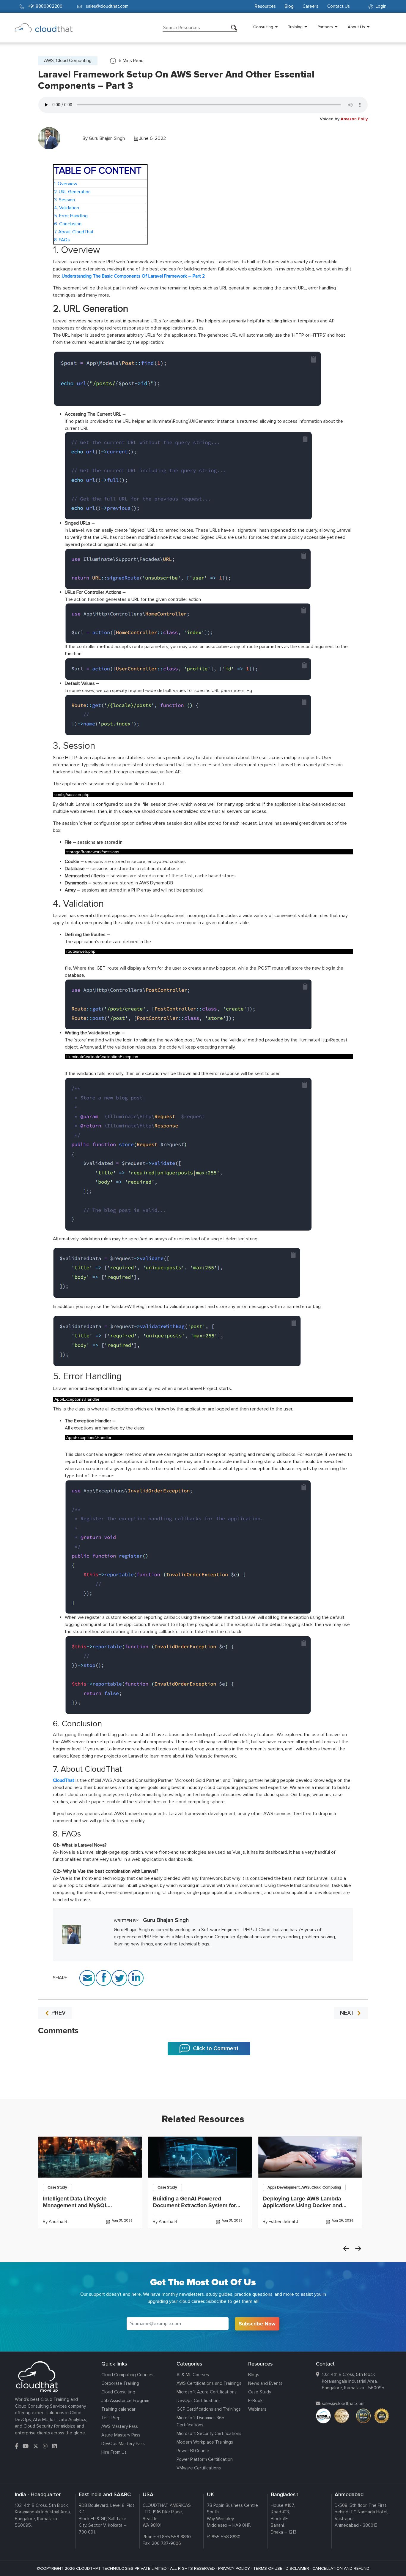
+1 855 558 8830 (174, 2537)
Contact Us (339, 6)
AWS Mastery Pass (120, 2426)
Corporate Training (120, 2383)
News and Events (265, 2383)
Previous (346, 2249)
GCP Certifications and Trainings (209, 2409)
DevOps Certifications (199, 2401)
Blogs (254, 2375)
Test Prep (111, 2418)
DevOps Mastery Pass (123, 2444)
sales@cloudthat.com (343, 2404)
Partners (325, 27)
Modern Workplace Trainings (205, 2442)
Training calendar (118, 2409)
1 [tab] (203, 2084)
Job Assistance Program (125, 2401)
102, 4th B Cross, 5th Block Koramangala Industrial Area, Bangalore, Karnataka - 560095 (353, 2381)
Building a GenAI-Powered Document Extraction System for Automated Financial (194, 2205)
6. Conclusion (68, 224)
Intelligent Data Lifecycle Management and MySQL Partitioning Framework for (77, 2205)
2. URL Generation (72, 192)
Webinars (257, 2409)
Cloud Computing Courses (127, 2375)
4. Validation (67, 208)
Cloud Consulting (118, 2392)
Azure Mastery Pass (121, 2435)
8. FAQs (62, 240)
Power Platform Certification (205, 2459)
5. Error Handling (71, 216)
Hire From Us (114, 2452)
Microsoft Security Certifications (209, 2433)
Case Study (260, 2392)
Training (295, 27)
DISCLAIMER (297, 2568)
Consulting (263, 27)
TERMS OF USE (268, 2568)
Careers (310, 6)
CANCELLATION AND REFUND (341, 2568)
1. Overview (66, 184)
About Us (356, 27)
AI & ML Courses (193, 2375)
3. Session (64, 200)
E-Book (255, 2401)
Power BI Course (193, 2451)
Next (358, 2249)
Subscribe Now (257, 2324)
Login (380, 6)
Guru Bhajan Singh (107, 138)
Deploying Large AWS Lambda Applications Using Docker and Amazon (302, 2205)
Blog (289, 6)
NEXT (348, 2013)
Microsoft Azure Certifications (207, 2392)
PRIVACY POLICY (234, 2568)
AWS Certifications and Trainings (209, 2383)
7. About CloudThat (74, 232)
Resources (265, 6)
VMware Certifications (199, 2468)
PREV (58, 2013)
